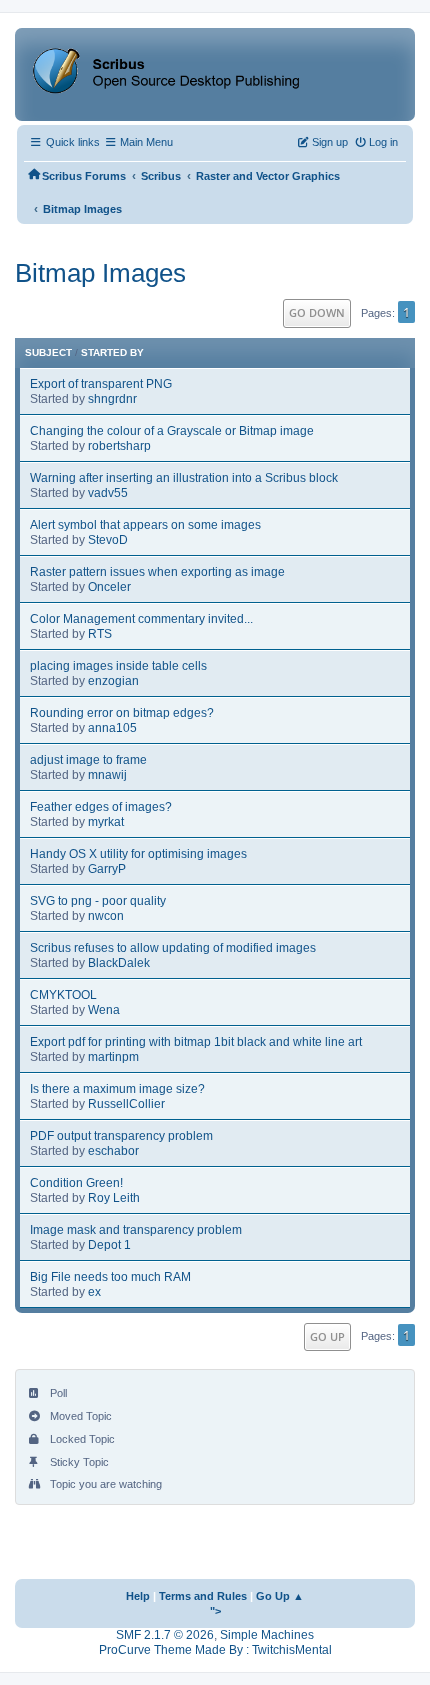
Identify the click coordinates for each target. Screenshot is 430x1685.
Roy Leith (114, 1198)
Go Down (317, 312)
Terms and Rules (203, 1596)
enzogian (113, 681)
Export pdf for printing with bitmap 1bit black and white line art (196, 1042)
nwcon (106, 916)
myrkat (106, 822)
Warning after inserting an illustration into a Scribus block (184, 478)
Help (138, 1596)
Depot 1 (109, 1245)
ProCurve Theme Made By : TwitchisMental (215, 1650)
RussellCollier (126, 1104)
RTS (100, 634)
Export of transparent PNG (101, 384)
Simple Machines (267, 1635)
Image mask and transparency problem (136, 1230)
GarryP (107, 869)
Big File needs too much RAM (110, 1277)
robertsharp (119, 446)
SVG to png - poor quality (98, 901)
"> (215, 1611)
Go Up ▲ (280, 1596)
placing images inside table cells (118, 666)
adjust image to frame (88, 760)
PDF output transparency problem (121, 1136)
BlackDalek (119, 963)
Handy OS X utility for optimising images (138, 854)
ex (94, 1292)
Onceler (109, 587)
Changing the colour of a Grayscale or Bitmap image (172, 431)
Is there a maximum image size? (117, 1089)
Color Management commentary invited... (141, 619)
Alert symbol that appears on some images (145, 525)
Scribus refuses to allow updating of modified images (173, 948)
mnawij (107, 775)
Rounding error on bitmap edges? (122, 713)
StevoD (108, 540)
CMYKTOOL (63, 995)
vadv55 (108, 493)
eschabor (113, 1151)
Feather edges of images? (101, 807)
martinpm (113, 1057)
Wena (104, 1010)
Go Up (327, 1336)
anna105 (112, 728)
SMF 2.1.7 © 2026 (165, 1635)
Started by (112, 352)
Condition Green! (76, 1183)
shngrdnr (112, 399)
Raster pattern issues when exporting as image (157, 572)
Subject (48, 352)
